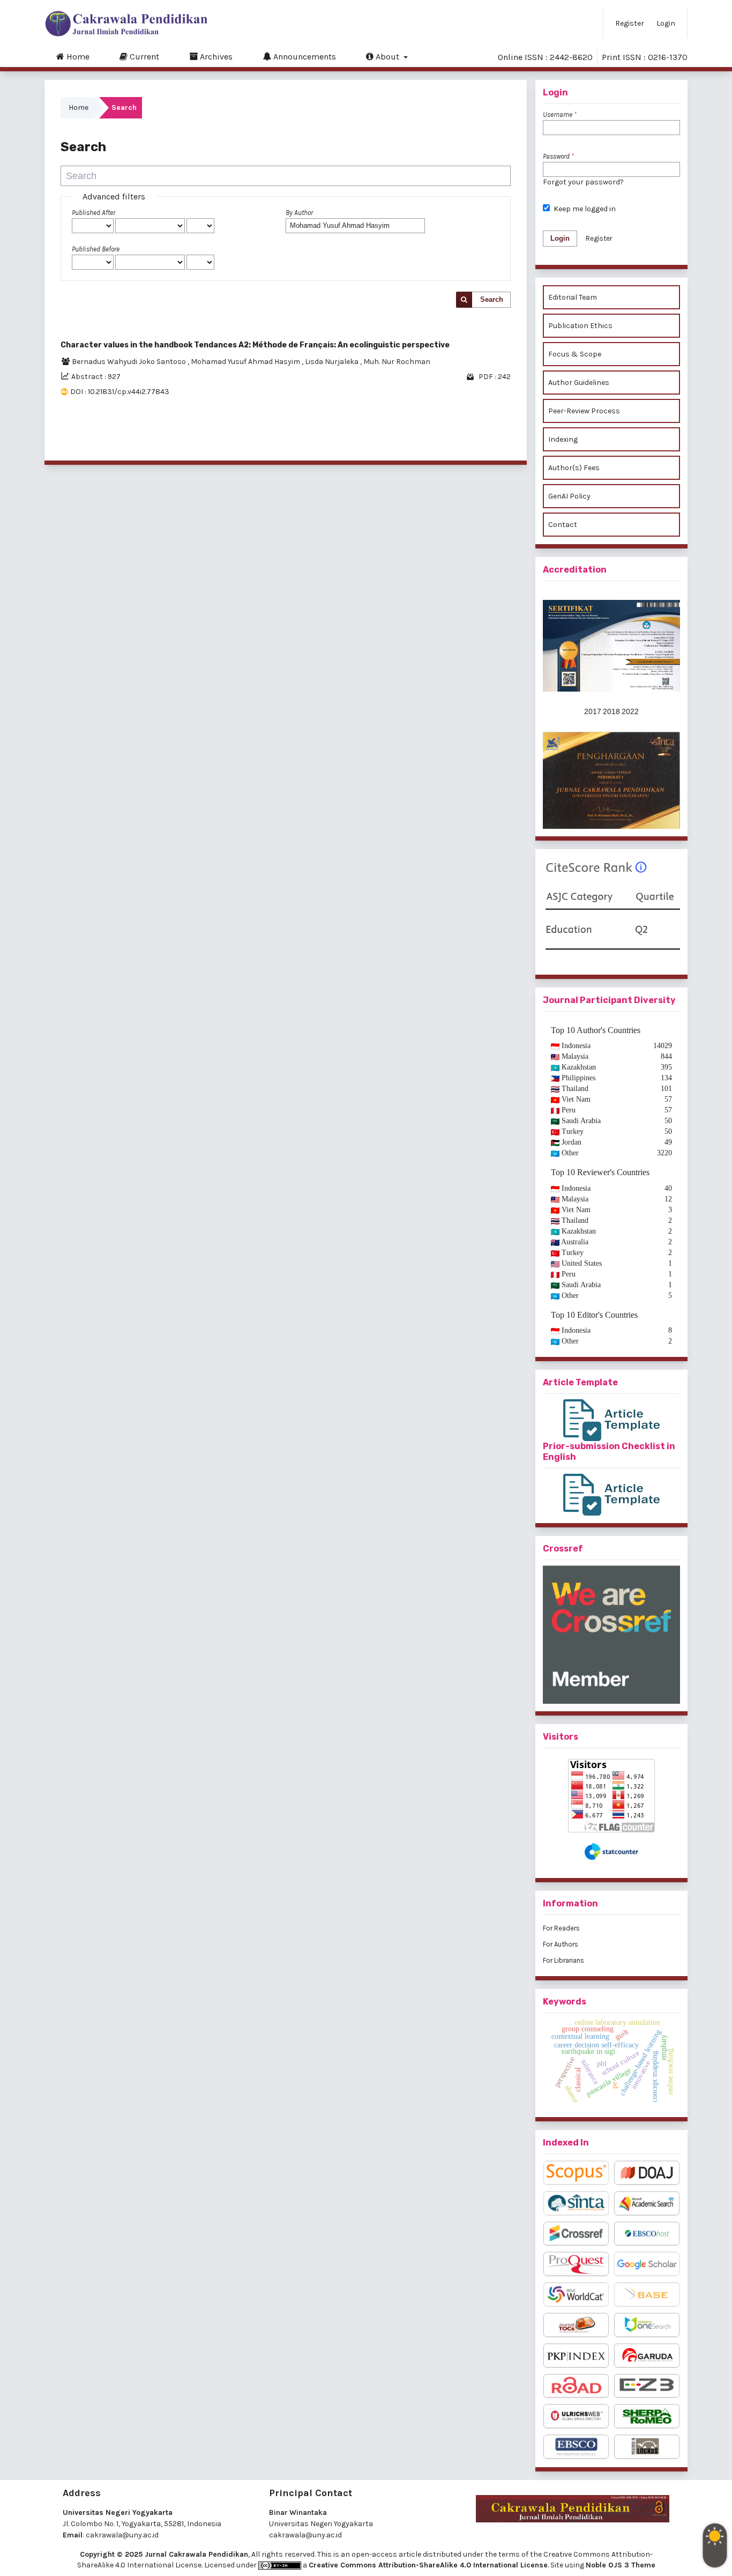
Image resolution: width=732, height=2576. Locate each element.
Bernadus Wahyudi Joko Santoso (130, 362)
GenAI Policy (569, 496)
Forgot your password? (583, 182)
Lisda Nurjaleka (333, 362)
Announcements (304, 57)
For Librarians (563, 1960)
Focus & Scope (575, 354)
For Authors (561, 1944)
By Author (299, 213)
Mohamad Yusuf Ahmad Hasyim (246, 362)
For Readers (561, 1928)
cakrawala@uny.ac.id (122, 2535)
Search (492, 299)
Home (77, 57)
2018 (611, 711)
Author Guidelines (579, 383)
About (387, 57)
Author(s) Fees (574, 468)
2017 (593, 711)
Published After (94, 213)
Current (143, 57)
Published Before (96, 249)
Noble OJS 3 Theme (621, 2565)
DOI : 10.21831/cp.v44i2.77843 (120, 392)
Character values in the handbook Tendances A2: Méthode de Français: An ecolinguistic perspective (255, 345)
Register (630, 23)
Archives (215, 57)
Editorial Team (573, 297)
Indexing (563, 439)
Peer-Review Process (584, 411)
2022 (630, 711)
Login (666, 23)
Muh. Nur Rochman (397, 362)
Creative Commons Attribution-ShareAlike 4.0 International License (428, 2565)
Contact (563, 525)
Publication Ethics (580, 326)
